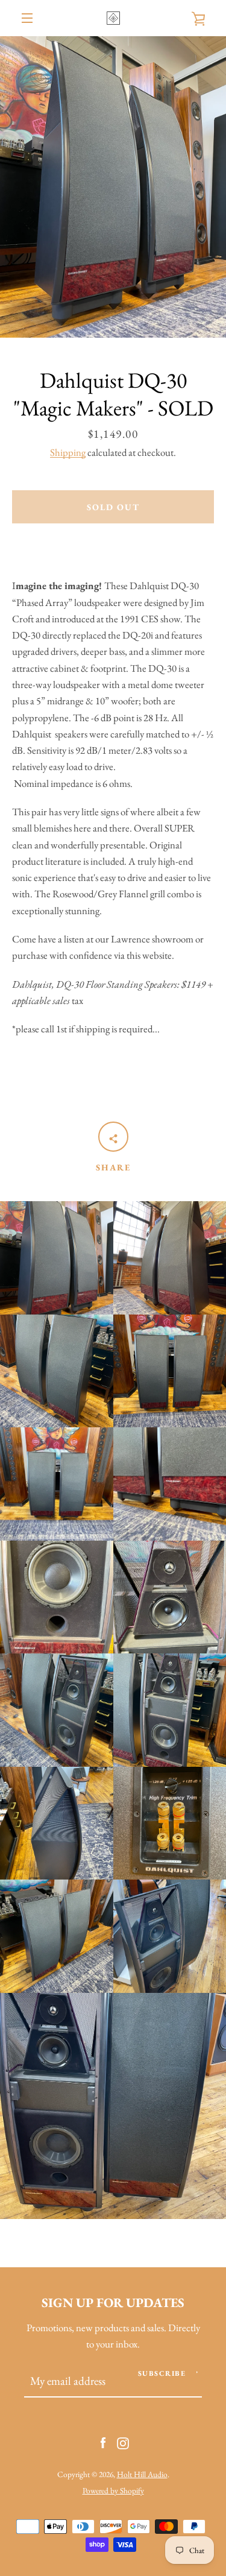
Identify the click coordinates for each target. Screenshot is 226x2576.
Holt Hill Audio (142, 2474)
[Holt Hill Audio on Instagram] (123, 2442)
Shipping (68, 452)
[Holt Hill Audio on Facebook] (103, 2442)
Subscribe (162, 2373)
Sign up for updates (113, 2302)
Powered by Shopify (113, 2490)
